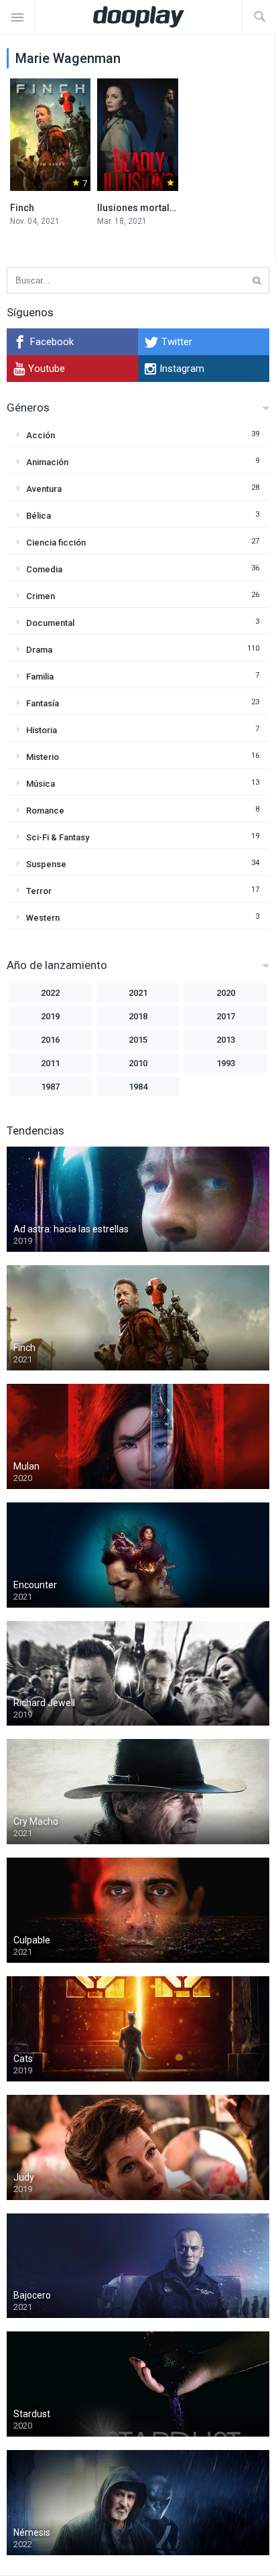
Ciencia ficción (56, 542)
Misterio (43, 757)
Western (43, 918)
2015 (138, 1040)
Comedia (44, 569)
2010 (138, 1063)
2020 (226, 993)
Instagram (182, 369)
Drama (39, 650)
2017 (226, 1016)
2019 (50, 1016)
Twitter (177, 342)
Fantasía (43, 703)
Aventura (44, 489)
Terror (39, 891)
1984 (138, 1087)
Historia (42, 730)
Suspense (46, 864)
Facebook (52, 342)
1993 (226, 1063)
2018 (138, 1016)
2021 (138, 993)
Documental (50, 623)
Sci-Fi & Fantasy (58, 837)
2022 (50, 993)
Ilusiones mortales (139, 208)
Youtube (47, 369)
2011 (50, 1063)
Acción (41, 435)
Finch (22, 208)
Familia (40, 677)
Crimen (41, 596)
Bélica (39, 516)
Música (41, 784)
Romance (45, 811)
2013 (226, 1040)
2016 (50, 1040)
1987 (50, 1087)
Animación (47, 462)
